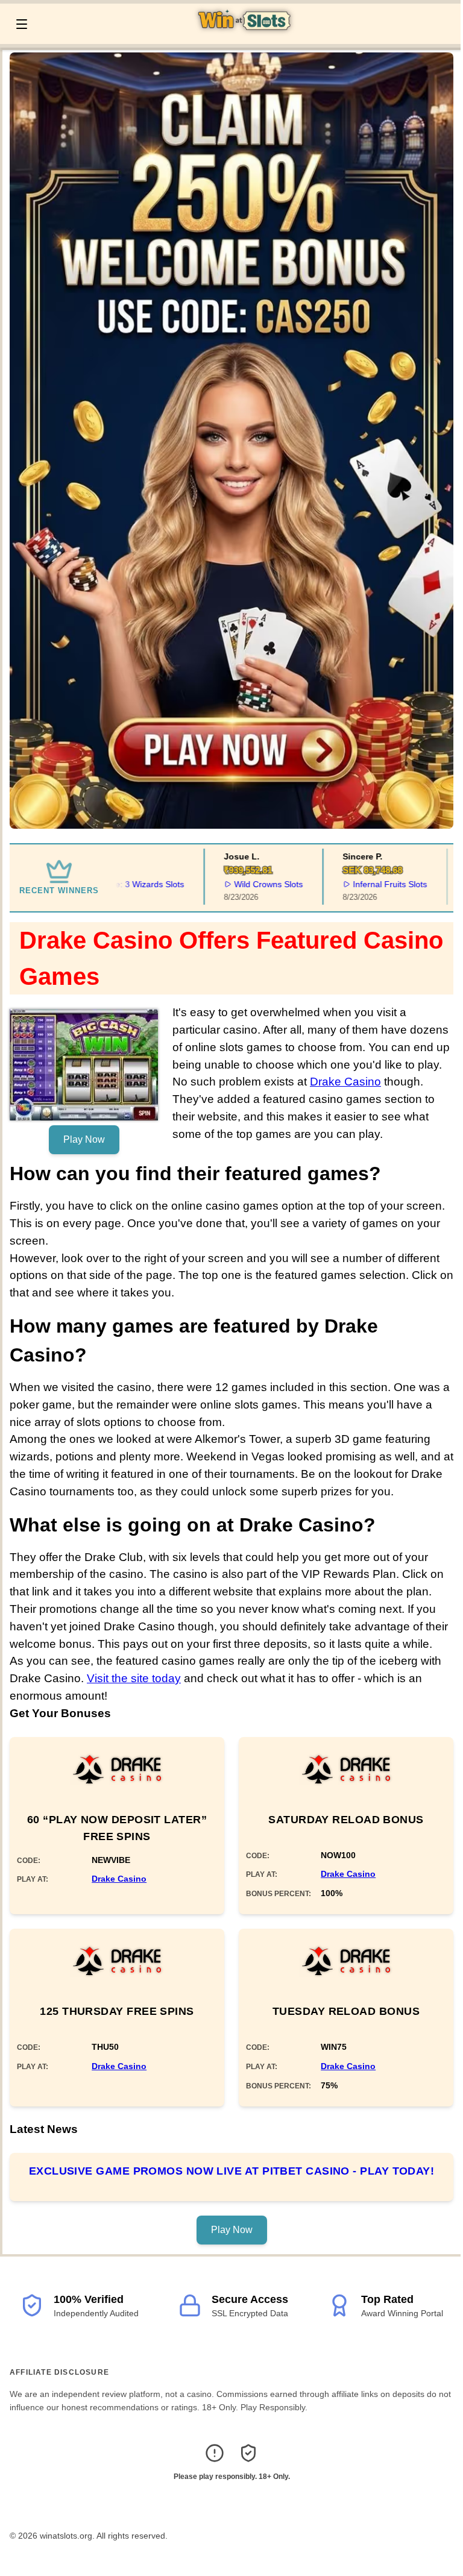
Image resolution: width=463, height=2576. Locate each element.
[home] (247, 36)
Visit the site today (134, 1678)
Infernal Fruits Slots (362, 884)
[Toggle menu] (22, 24)
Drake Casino (345, 1082)
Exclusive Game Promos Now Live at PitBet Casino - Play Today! (231, 2171)
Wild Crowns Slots (241, 884)
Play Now (84, 1139)
